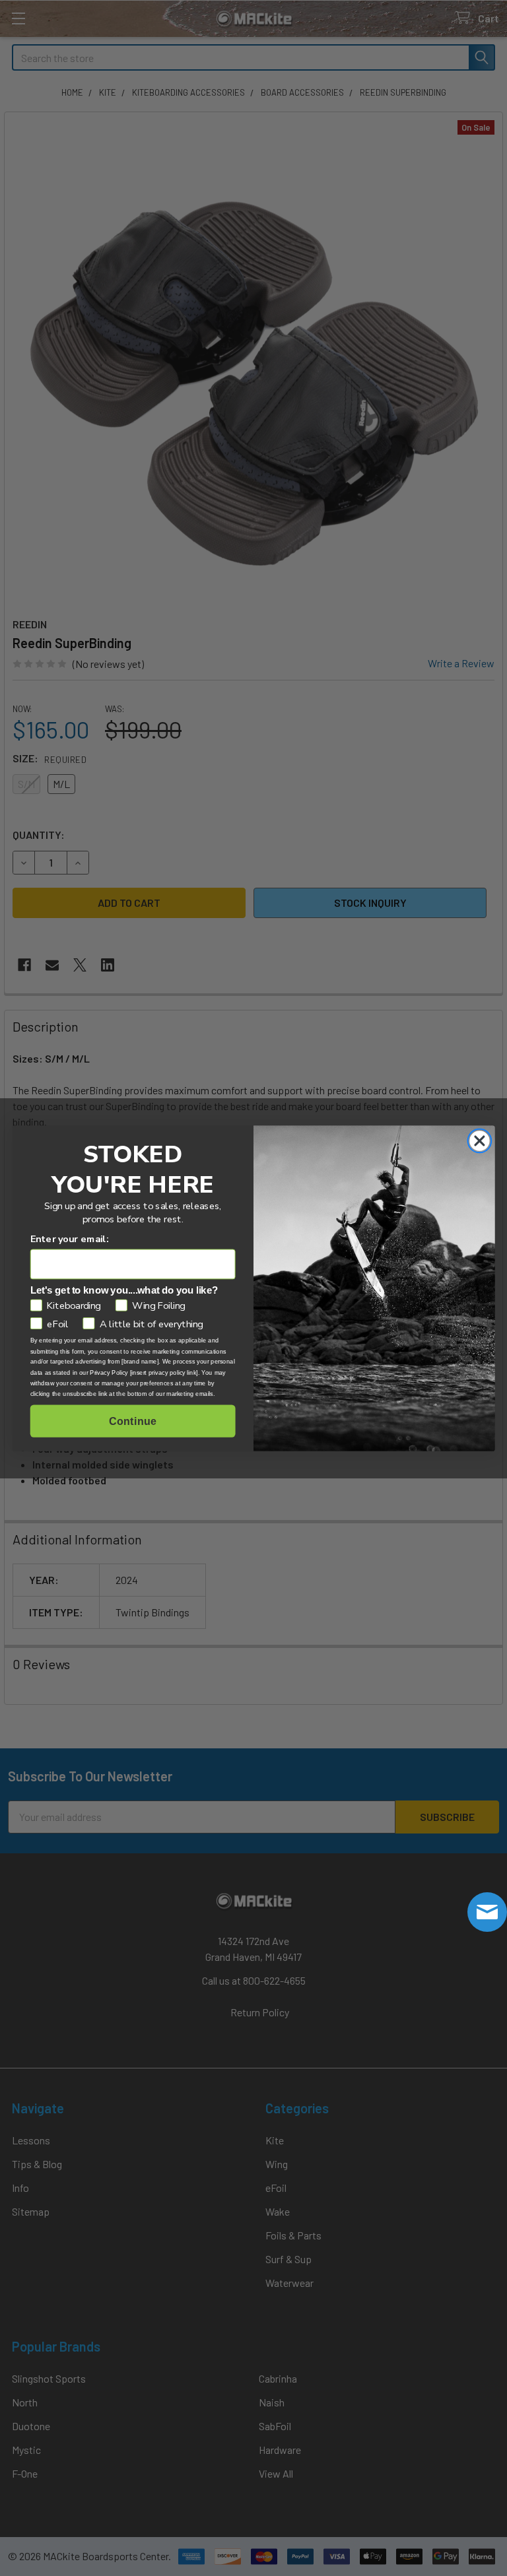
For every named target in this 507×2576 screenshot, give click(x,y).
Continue (132, 1421)
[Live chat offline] (487, 1912)
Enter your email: (70, 1238)
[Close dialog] (479, 1140)
